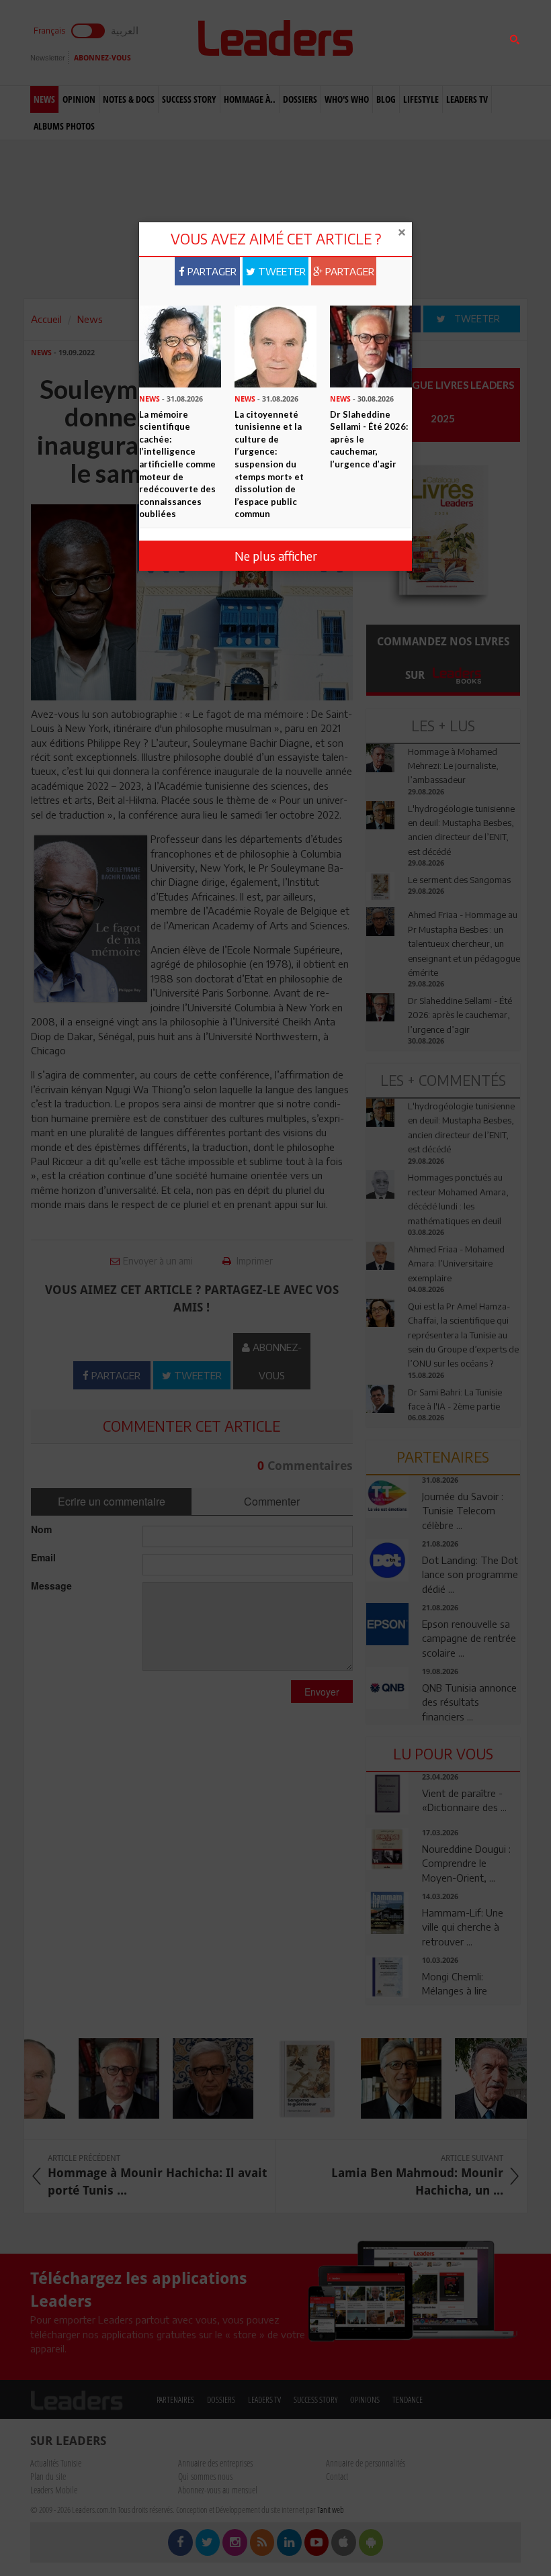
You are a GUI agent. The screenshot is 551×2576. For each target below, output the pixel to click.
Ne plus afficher (276, 556)
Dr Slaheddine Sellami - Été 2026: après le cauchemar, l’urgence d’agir (369, 439)
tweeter (281, 271)
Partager (211, 271)
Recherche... (398, 43)
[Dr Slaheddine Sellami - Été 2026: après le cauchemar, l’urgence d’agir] (371, 345)
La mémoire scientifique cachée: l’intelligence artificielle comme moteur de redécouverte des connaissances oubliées (177, 464)
